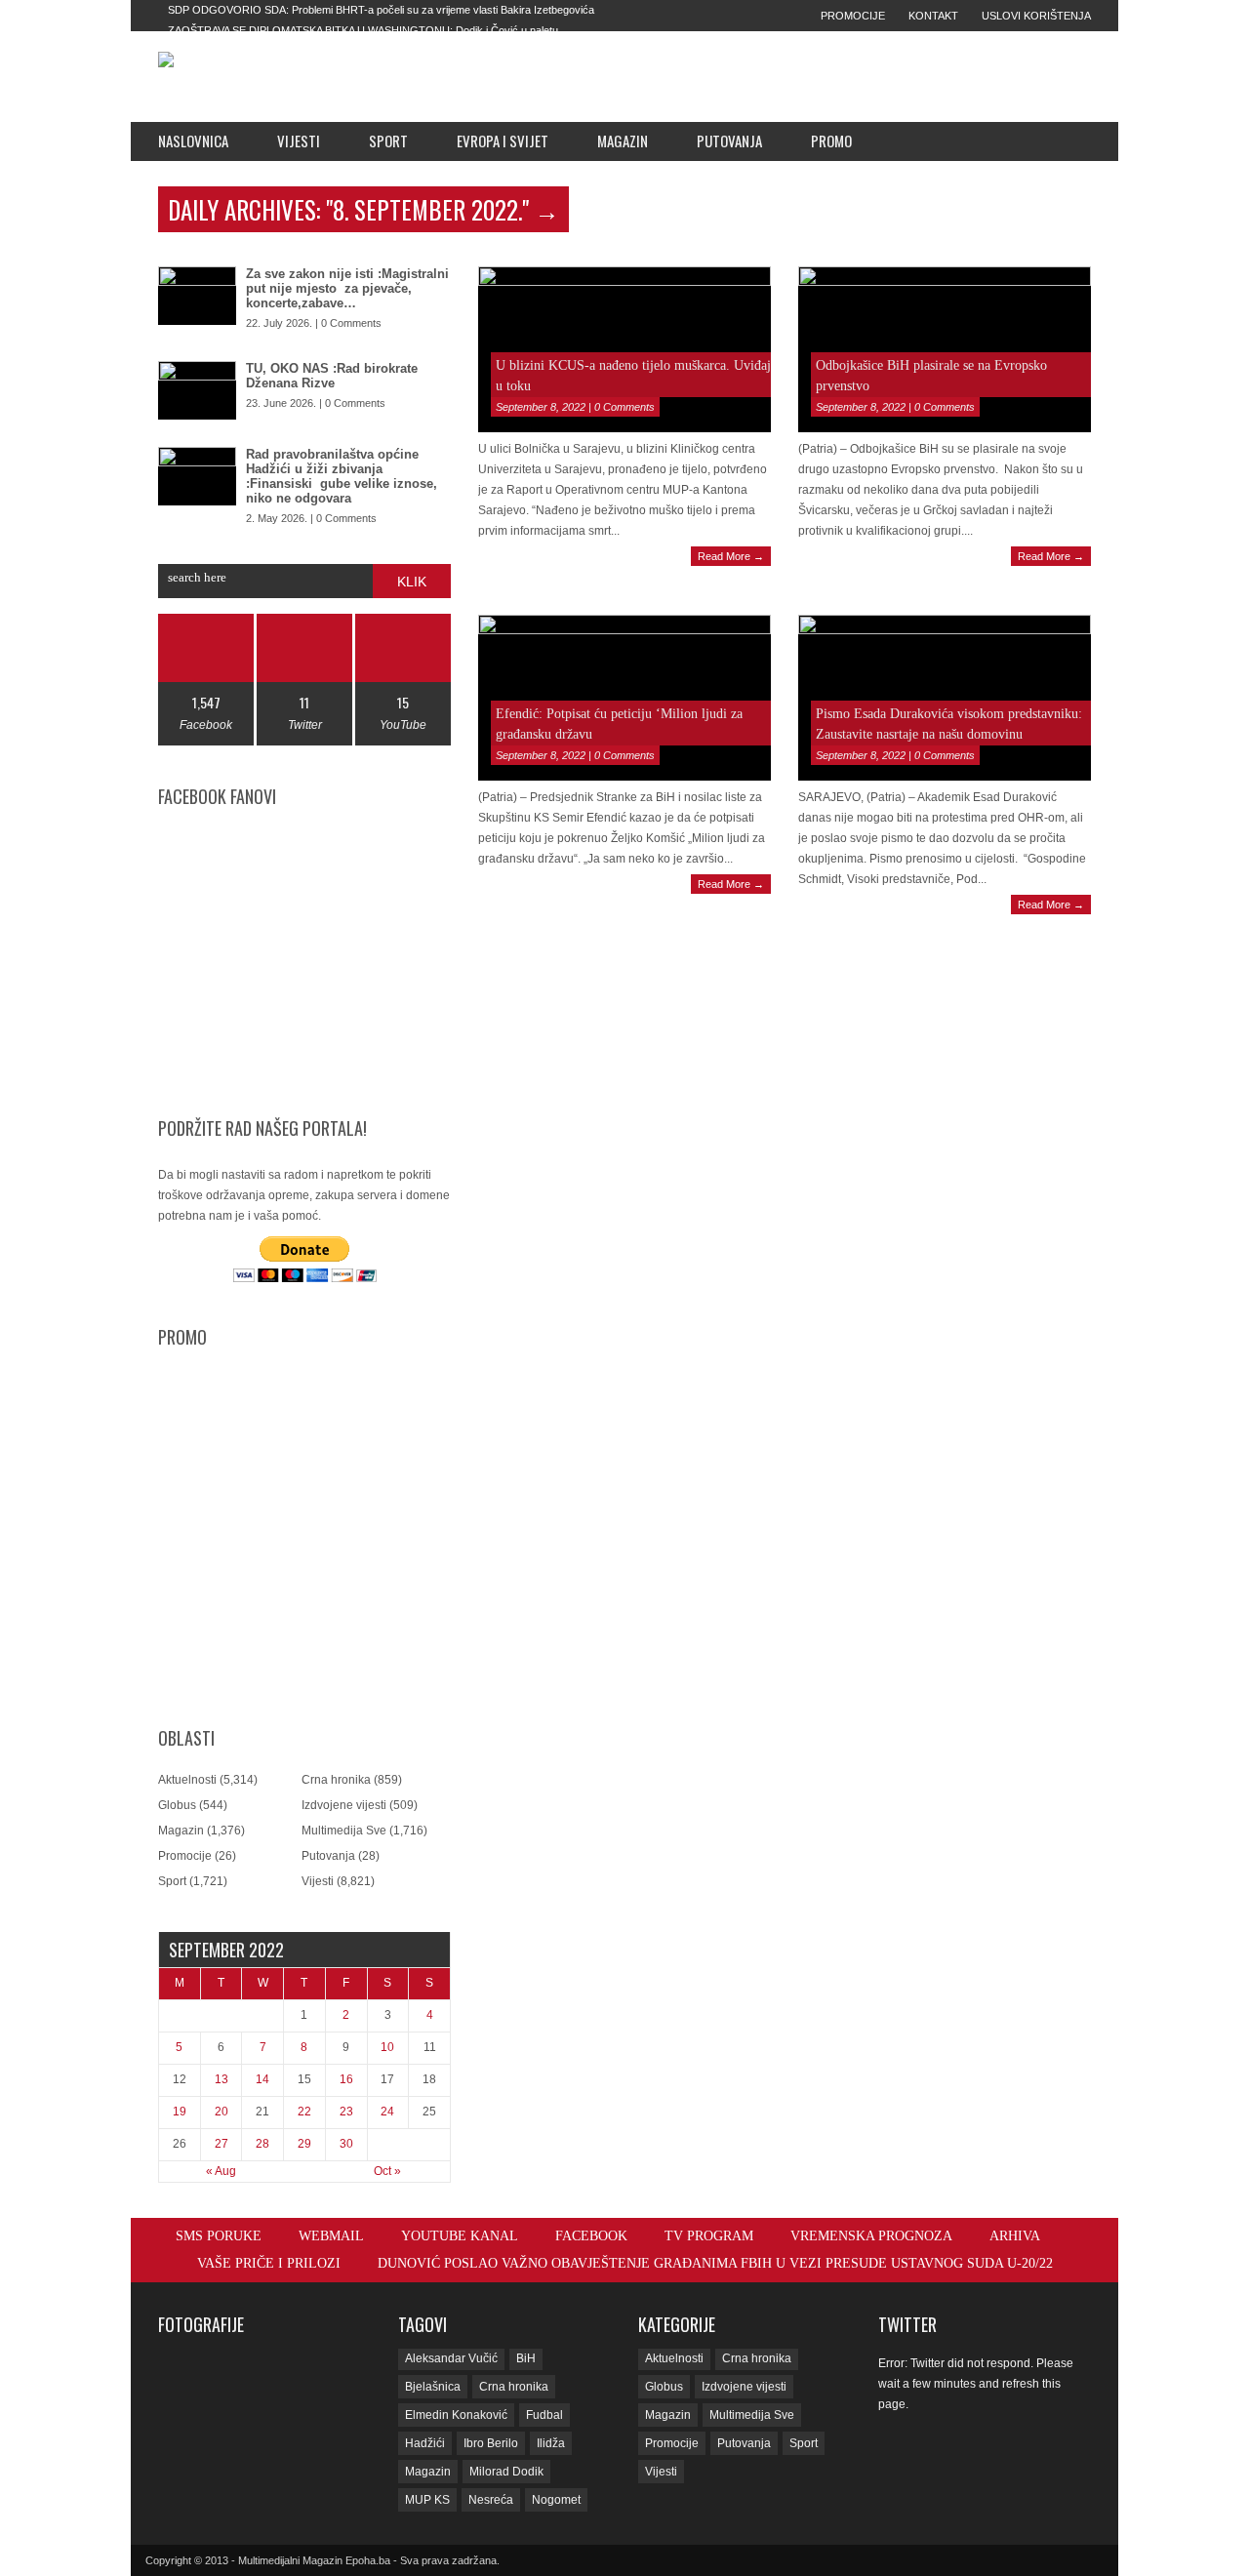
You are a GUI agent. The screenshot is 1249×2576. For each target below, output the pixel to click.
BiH (526, 2358)
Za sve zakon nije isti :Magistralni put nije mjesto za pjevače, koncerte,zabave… (347, 288)
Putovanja (729, 141)
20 (222, 2112)
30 (346, 2144)
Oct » (387, 2171)
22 (304, 2112)
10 (387, 2047)
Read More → (731, 556)
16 (346, 2079)
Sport (388, 141)
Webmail (331, 2236)
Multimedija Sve (344, 1831)
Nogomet (556, 2500)
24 (387, 2112)
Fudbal (544, 2415)
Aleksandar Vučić (451, 2358)
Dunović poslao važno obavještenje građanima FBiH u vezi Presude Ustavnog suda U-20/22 (715, 2263)
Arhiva (1015, 2236)
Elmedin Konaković (456, 2415)
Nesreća (491, 2500)
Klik (412, 582)
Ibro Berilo (491, 2443)
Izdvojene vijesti (344, 1805)
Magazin (623, 141)
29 (304, 2144)
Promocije (853, 16)
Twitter (907, 2324)
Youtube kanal (460, 2236)
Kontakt (933, 16)
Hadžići (425, 2443)
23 (346, 2112)
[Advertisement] (762, 76)
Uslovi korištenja (1036, 16)
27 (222, 2144)
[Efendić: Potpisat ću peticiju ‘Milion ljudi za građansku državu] (624, 698)
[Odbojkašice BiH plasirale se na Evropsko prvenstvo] (945, 349)
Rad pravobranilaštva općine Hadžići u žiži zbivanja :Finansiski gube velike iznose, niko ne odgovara (342, 476)
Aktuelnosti (187, 1780)
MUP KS (427, 2500)
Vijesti (299, 141)
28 (262, 2144)
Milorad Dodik (506, 2472)
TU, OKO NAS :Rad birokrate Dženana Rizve (332, 376)
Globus (177, 1805)
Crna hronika (336, 1780)
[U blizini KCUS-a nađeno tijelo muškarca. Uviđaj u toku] (624, 349)
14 (262, 2079)
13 (222, 2079)
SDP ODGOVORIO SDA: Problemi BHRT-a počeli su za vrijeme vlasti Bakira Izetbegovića (381, 10)
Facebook (591, 2236)
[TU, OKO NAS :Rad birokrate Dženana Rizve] (197, 390)
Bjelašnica (433, 2387)
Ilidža (551, 2443)
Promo (831, 141)
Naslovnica (193, 141)
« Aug (221, 2171)
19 (180, 2112)
